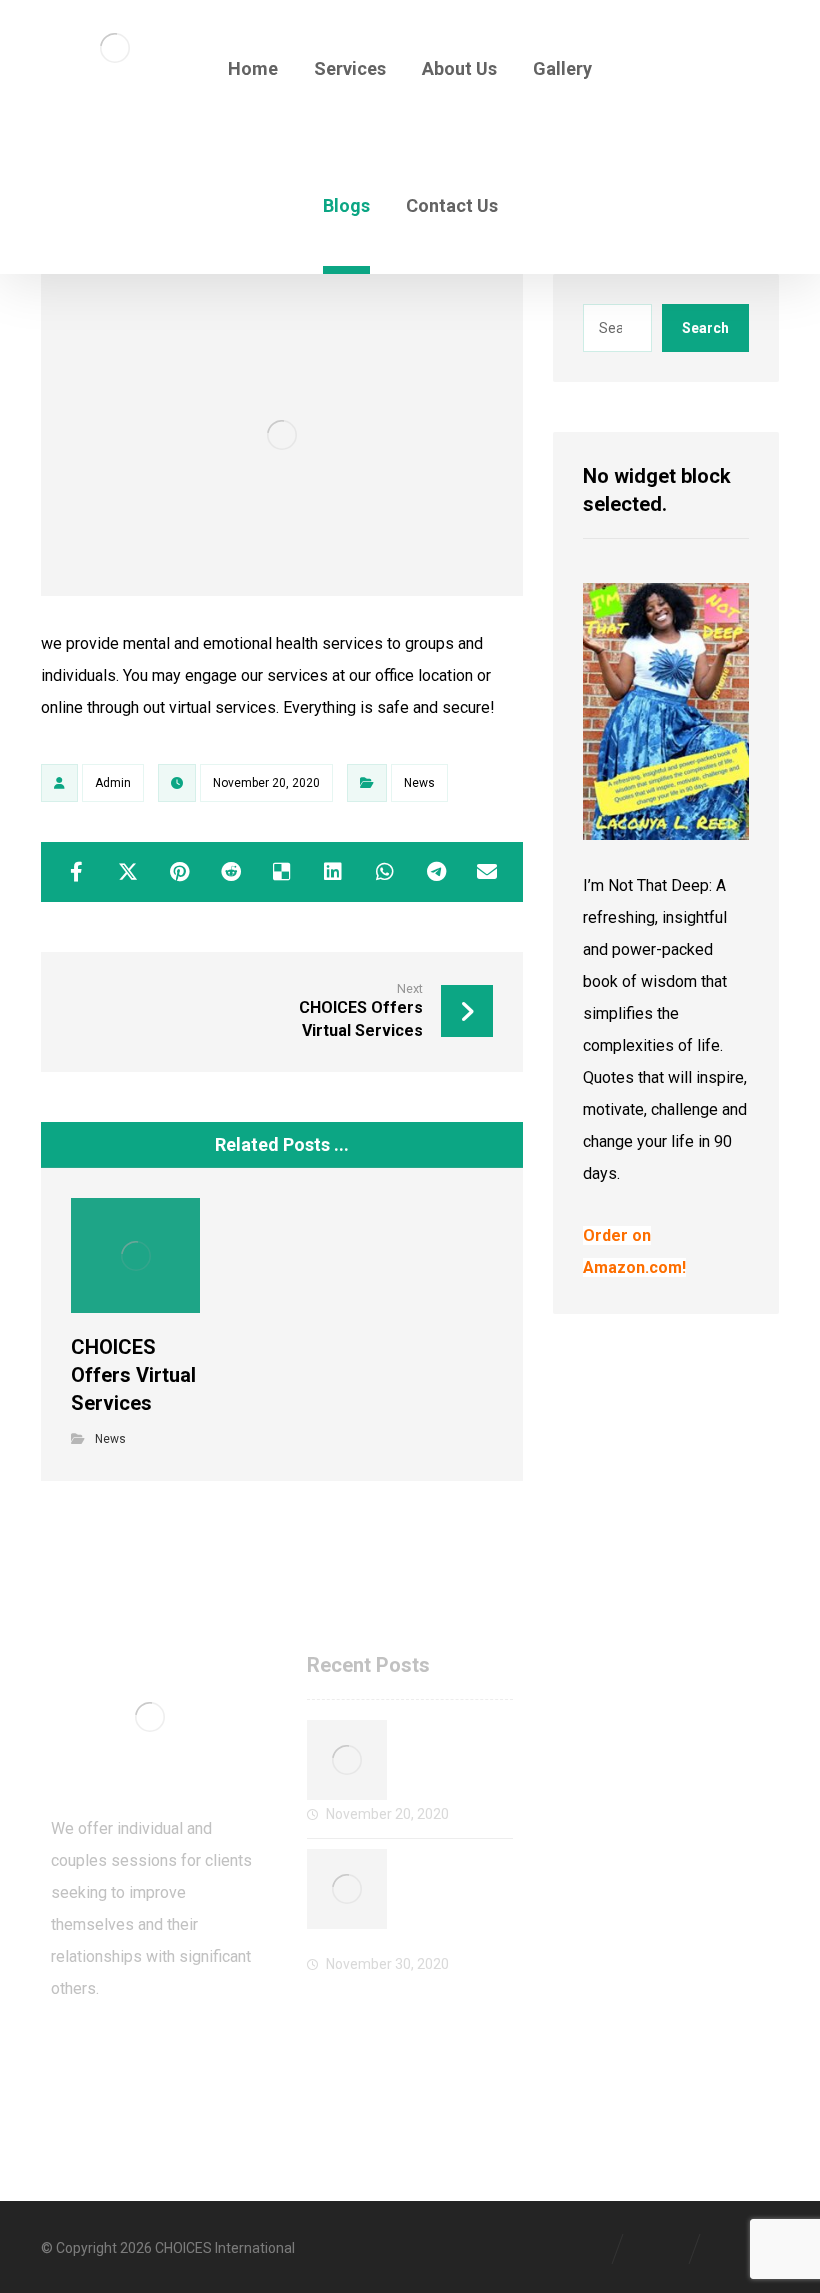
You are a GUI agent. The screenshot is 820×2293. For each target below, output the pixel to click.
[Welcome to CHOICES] (347, 1760)
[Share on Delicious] (281, 872)
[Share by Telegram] (435, 872)
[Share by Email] (487, 872)
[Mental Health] (115, 48)
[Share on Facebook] (76, 872)
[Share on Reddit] (230, 872)
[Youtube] (191, 2055)
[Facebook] (71, 2055)
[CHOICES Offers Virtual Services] (347, 1889)
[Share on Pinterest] (179, 872)
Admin (113, 783)
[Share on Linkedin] (333, 872)
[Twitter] (111, 2055)
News (419, 783)
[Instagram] (151, 2055)
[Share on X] (127, 872)
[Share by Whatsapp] (384, 872)
